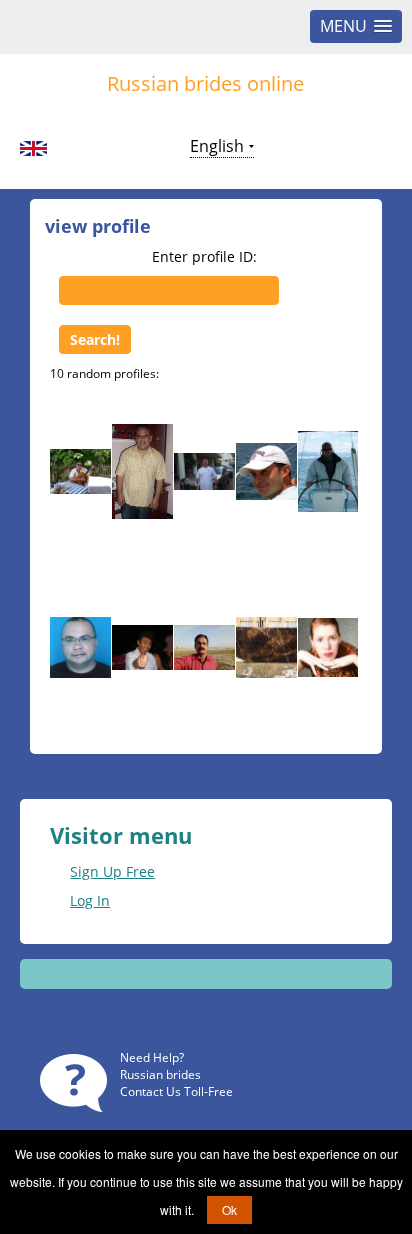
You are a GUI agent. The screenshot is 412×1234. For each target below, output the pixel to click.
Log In (90, 900)
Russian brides (160, 1074)
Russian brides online (205, 83)
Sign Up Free (112, 871)
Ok (229, 1209)
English (217, 146)
